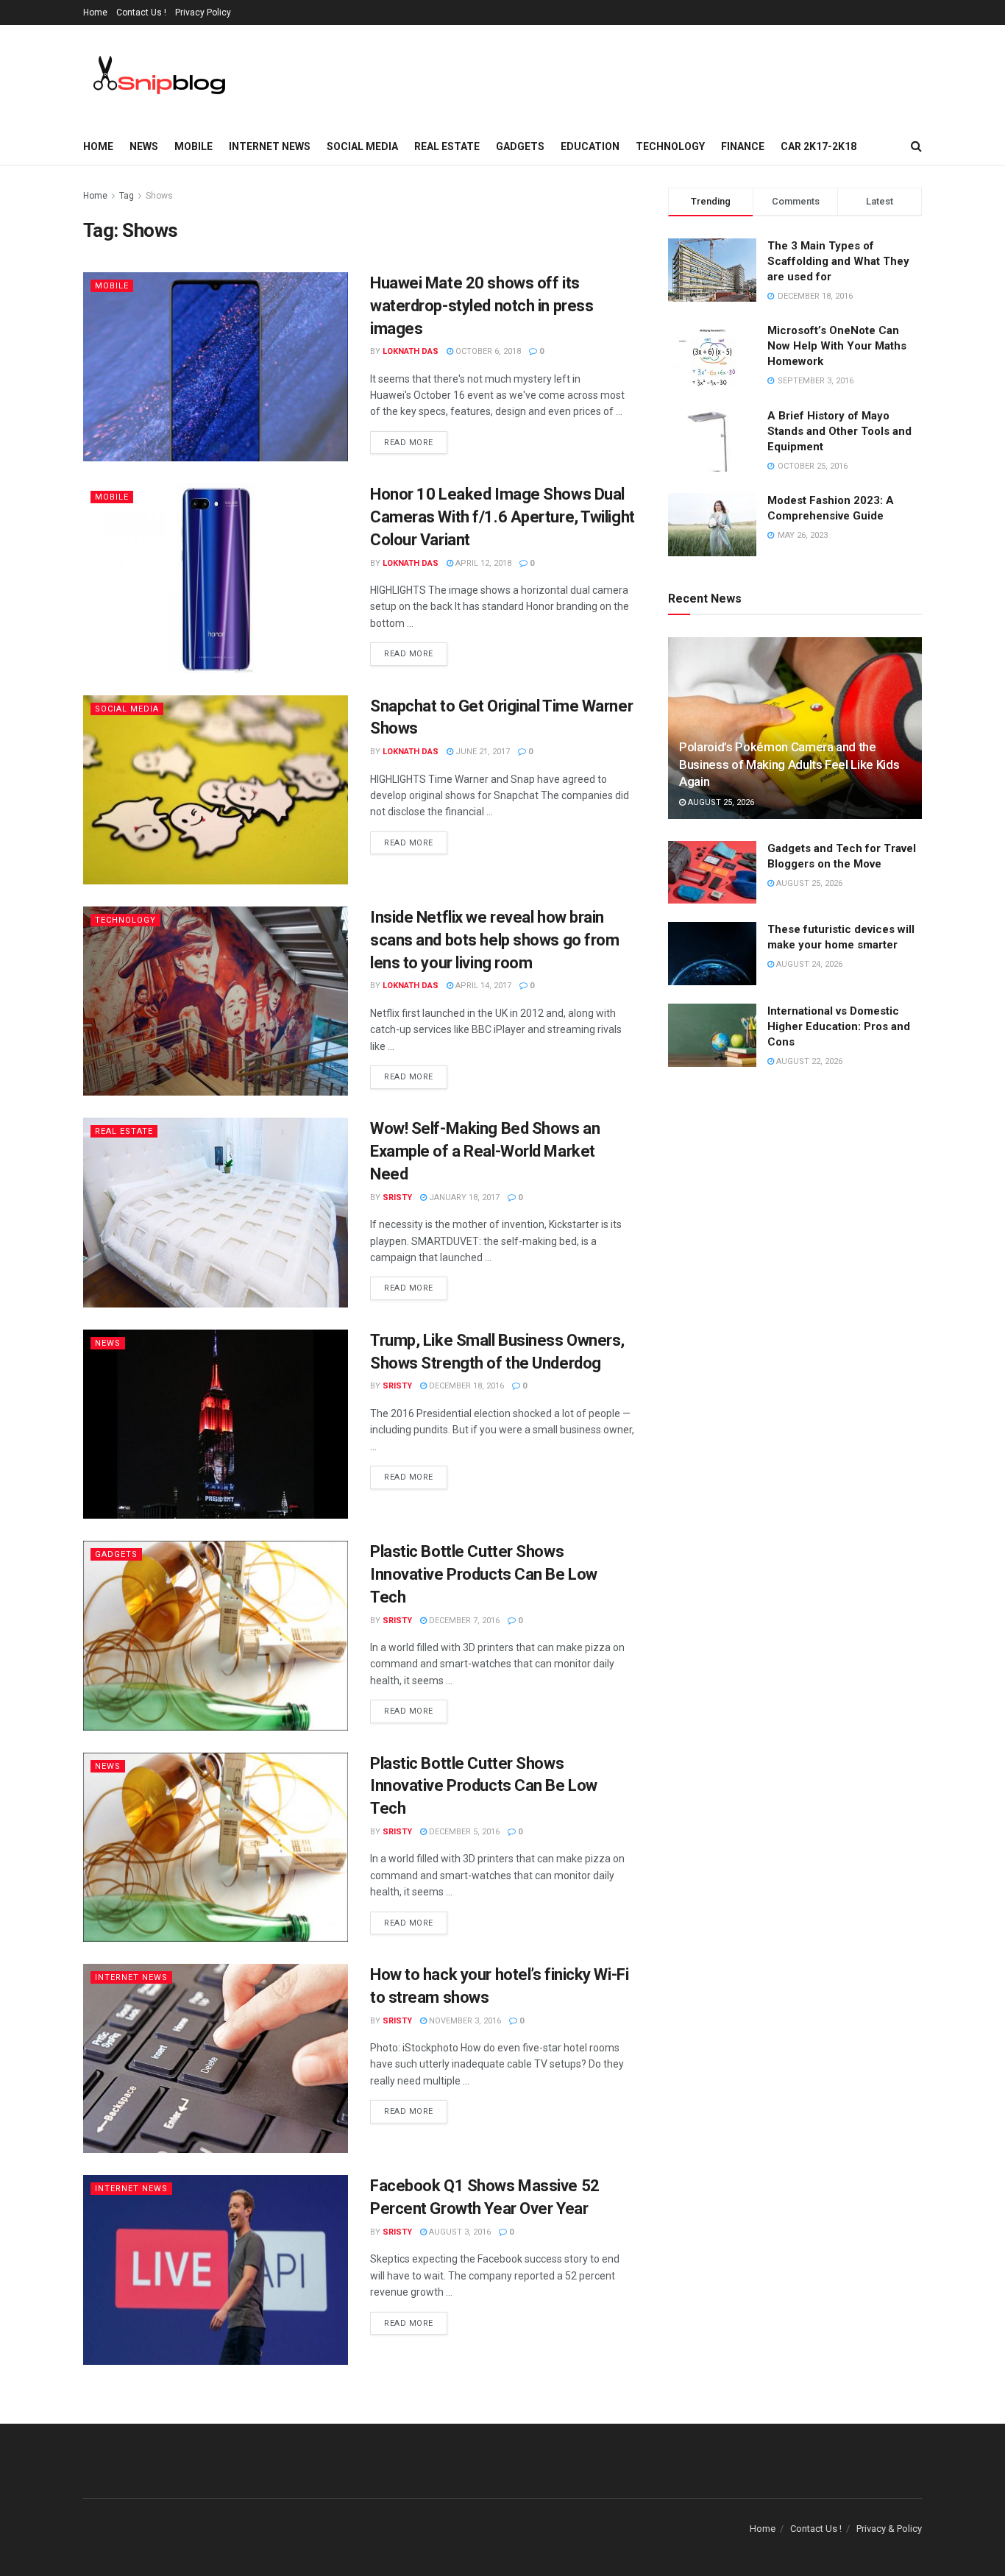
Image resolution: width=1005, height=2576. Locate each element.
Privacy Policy (203, 13)
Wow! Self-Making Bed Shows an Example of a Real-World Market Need (485, 1151)
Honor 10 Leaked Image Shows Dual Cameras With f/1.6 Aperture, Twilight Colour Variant (502, 517)
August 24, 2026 (808, 964)
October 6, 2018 (487, 351)
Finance (743, 146)
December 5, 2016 (463, 1832)
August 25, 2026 (720, 802)
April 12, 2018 (482, 563)
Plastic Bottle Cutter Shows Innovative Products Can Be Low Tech (484, 1574)
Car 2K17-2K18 (818, 146)
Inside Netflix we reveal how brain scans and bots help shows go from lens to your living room (494, 940)
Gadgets (520, 146)
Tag (127, 196)
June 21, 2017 (482, 752)
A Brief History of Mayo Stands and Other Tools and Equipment (839, 431)
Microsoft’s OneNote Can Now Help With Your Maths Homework (837, 346)
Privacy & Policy (889, 2529)
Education (590, 146)
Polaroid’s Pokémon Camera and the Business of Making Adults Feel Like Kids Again (789, 764)
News (144, 146)
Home (95, 13)
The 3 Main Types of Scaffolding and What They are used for (838, 261)
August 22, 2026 (808, 1061)
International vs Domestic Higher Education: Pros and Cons (839, 1026)
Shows (159, 196)
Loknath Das (411, 351)
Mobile (193, 146)
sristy (397, 1197)
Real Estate (447, 146)
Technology (670, 146)
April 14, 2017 (482, 986)
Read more (409, 443)
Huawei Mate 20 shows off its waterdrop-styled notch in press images (482, 306)
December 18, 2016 (465, 1386)
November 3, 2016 (464, 2021)
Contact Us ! (141, 13)
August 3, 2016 (459, 2232)
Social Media (362, 146)
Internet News (270, 146)
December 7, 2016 (463, 1621)
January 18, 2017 (463, 1197)
